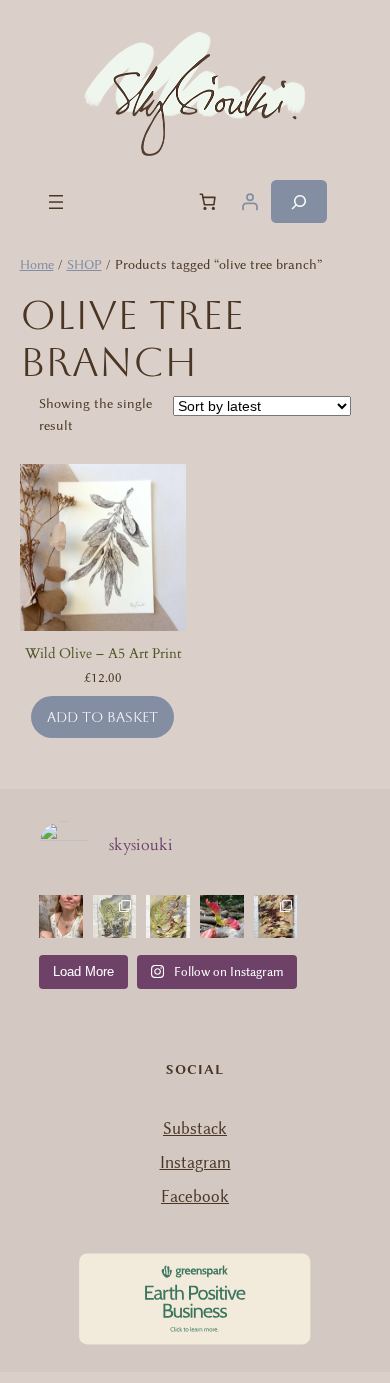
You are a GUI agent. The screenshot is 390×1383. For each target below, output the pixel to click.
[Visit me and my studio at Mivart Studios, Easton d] (61, 917)
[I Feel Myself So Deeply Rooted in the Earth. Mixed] (276, 917)
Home (37, 264)
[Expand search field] (299, 201)
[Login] (250, 202)
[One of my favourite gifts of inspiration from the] (222, 917)
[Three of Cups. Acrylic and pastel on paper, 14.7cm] (168, 917)
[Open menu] (56, 202)
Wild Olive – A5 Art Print (103, 653)
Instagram (195, 1162)
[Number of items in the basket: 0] (208, 202)
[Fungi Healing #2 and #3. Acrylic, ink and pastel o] (115, 917)
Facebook (195, 1196)
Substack (195, 1128)
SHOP (84, 264)
